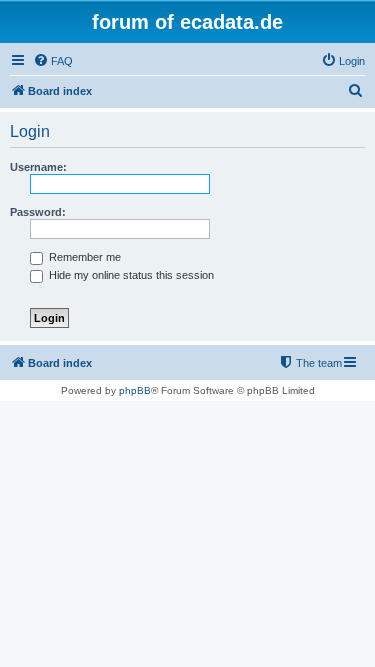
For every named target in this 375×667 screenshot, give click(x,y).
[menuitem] (53, 61)
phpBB (135, 390)
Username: (38, 167)
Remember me (83, 257)
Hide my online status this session (130, 275)
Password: (38, 212)
